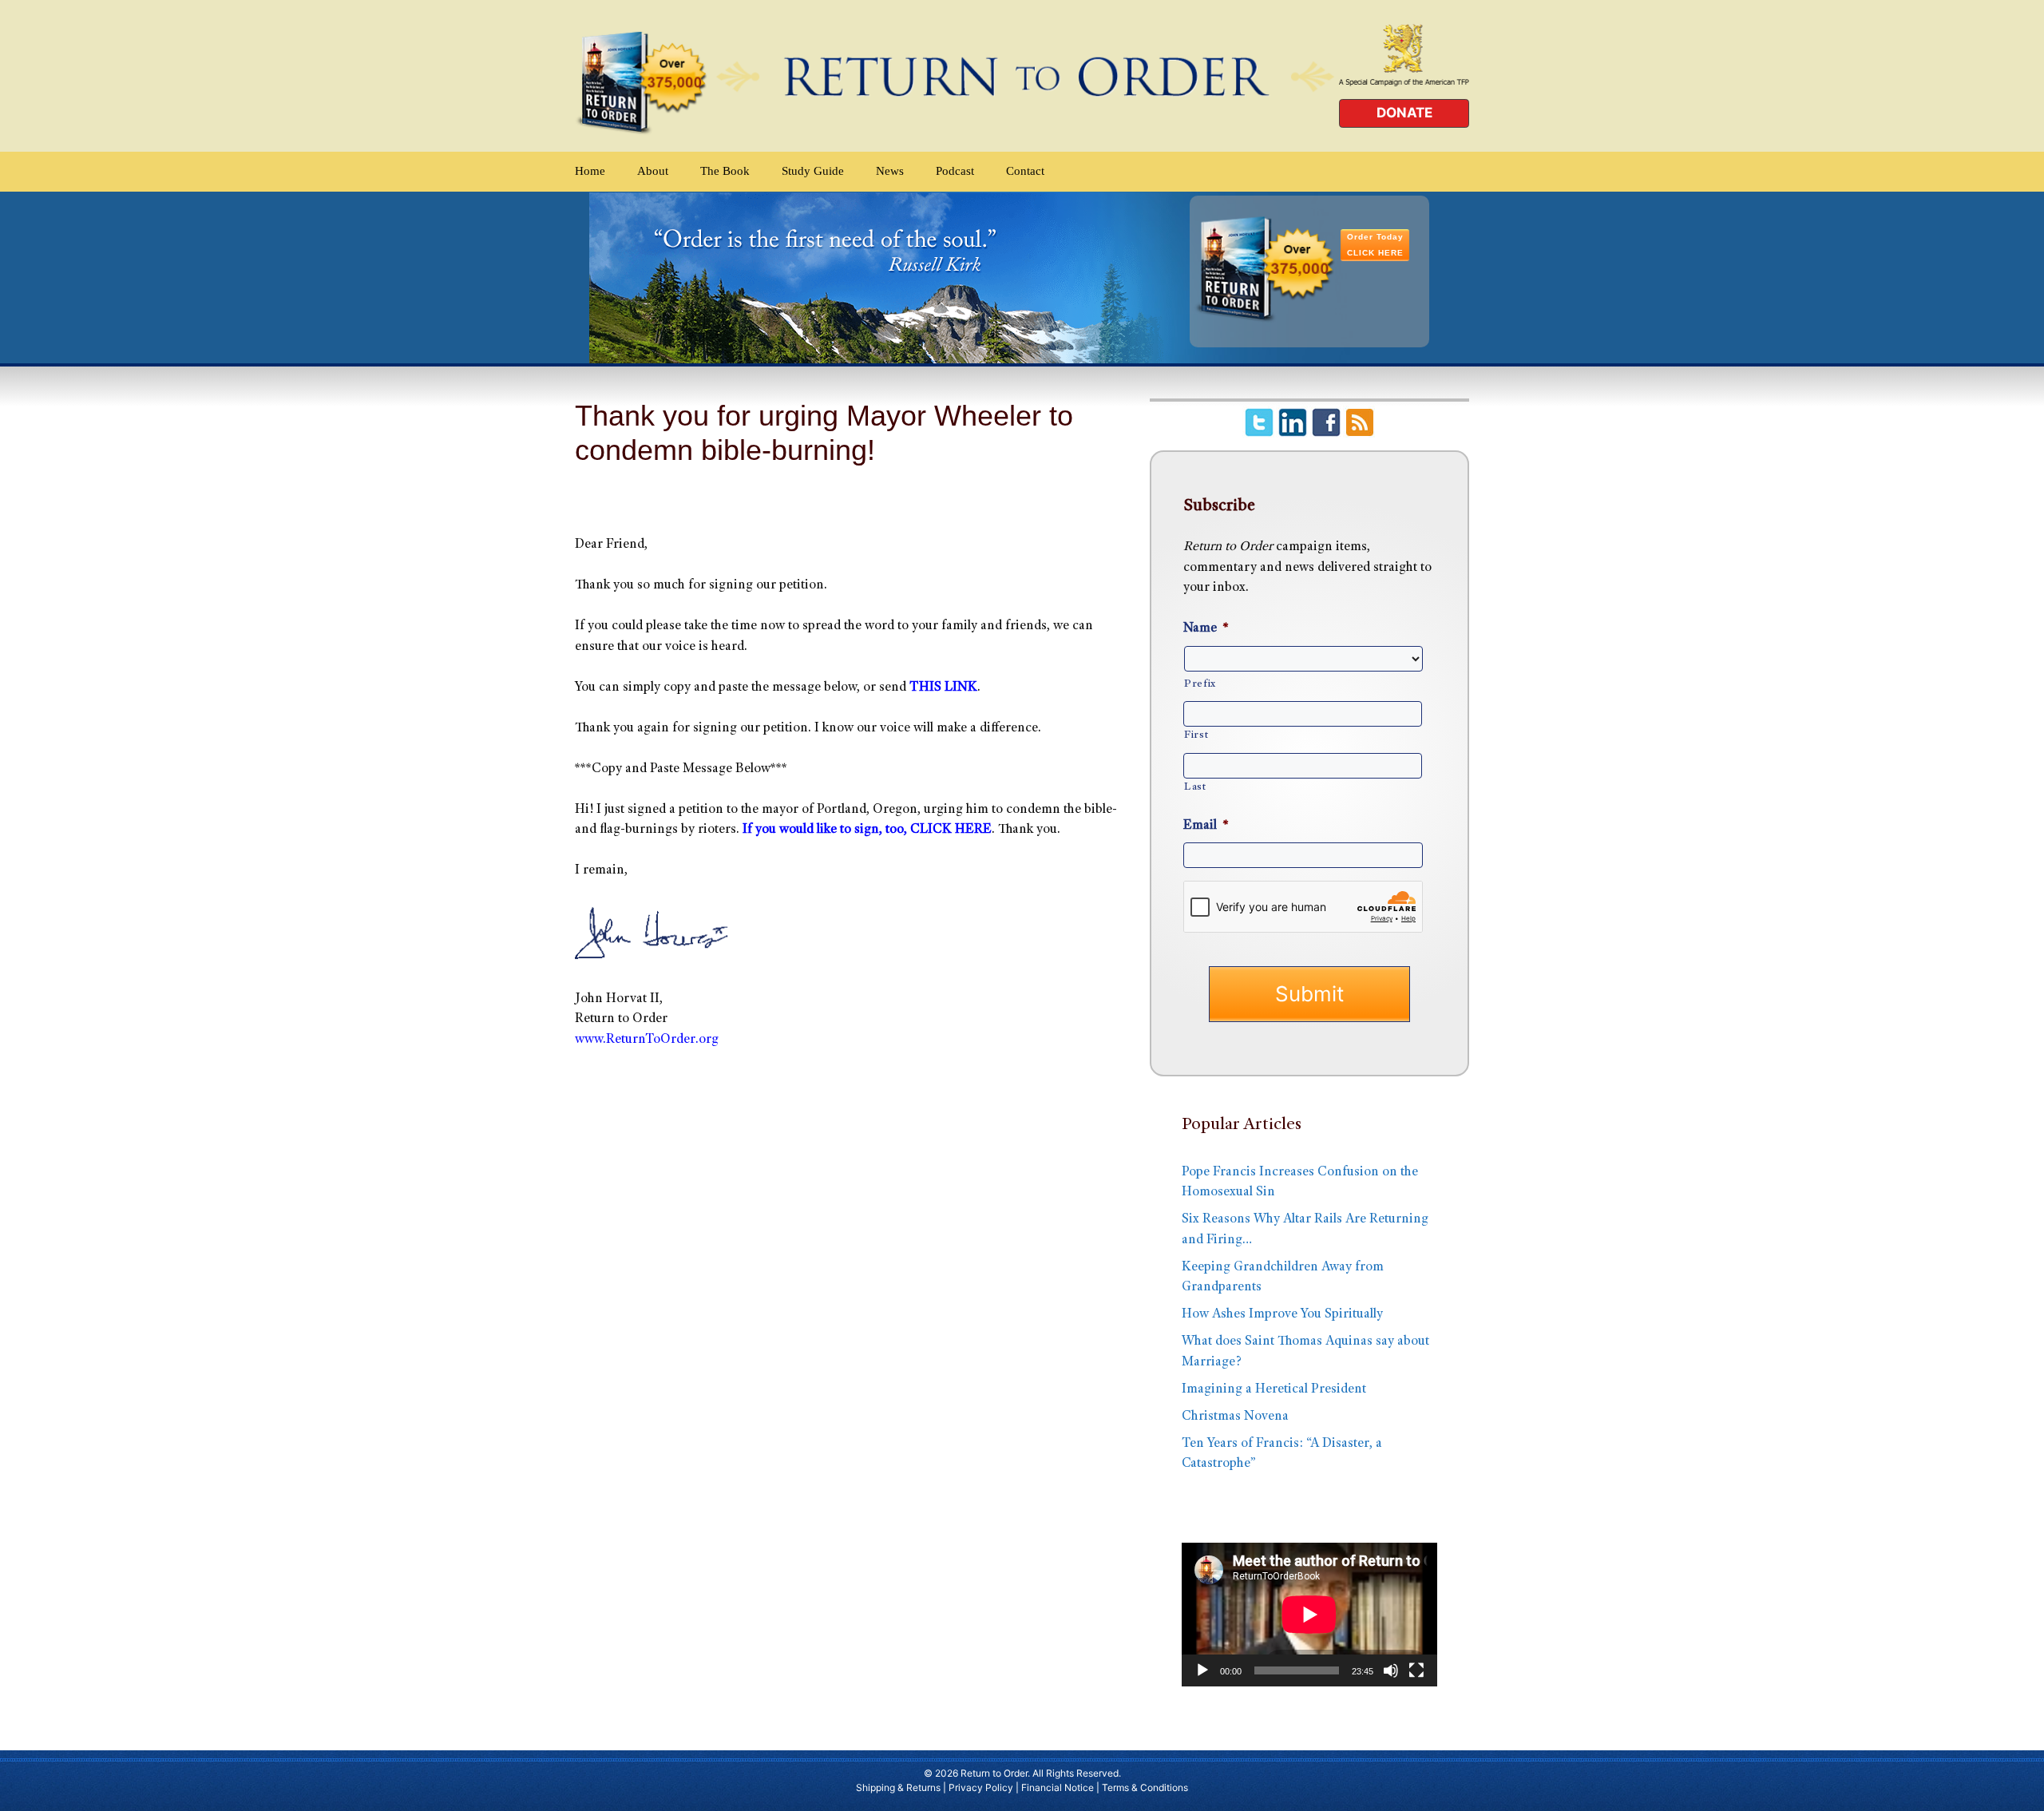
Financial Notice (1058, 1787)
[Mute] (1391, 1670)
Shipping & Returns (898, 1787)
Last (1195, 787)
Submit (1309, 994)
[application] (1309, 1615)
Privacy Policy (981, 1787)
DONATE (1404, 113)
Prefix (1200, 684)
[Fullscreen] (1416, 1670)
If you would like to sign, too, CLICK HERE (867, 830)
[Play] (1202, 1670)
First (1196, 735)
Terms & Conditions (1145, 1787)
